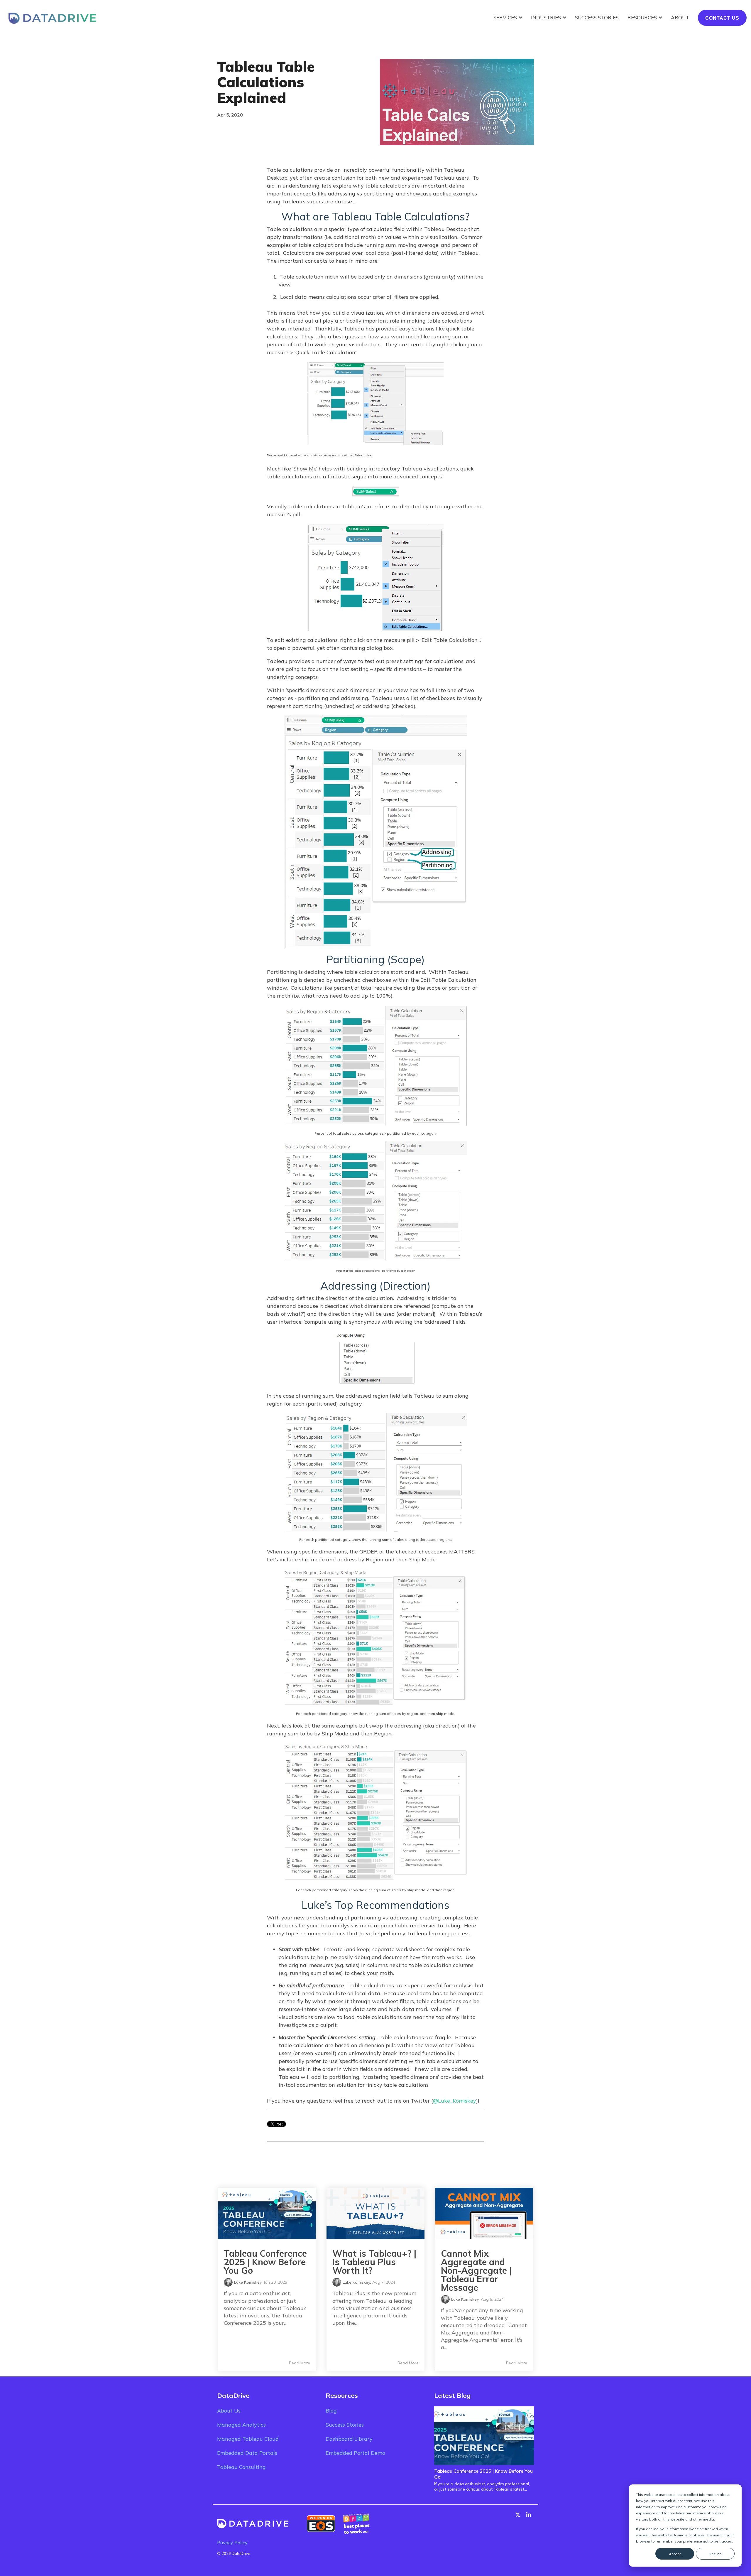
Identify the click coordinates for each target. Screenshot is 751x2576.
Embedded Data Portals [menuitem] (247, 2453)
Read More (300, 2363)
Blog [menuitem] (331, 2411)
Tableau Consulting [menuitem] (241, 2467)
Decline (715, 2554)
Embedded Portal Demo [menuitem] (355, 2453)
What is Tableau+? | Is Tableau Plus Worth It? (374, 2262)
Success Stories (597, 17)
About (680, 17)
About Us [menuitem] (229, 2411)
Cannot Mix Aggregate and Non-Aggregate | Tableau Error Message (476, 2270)
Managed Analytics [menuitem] (241, 2425)
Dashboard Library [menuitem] (349, 2439)
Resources (643, 17)
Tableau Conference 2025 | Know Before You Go (265, 2262)
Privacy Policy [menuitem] (232, 2543)
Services (506, 17)
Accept (675, 2554)
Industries (547, 17)
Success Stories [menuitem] (345, 2425)
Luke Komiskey (248, 2282)
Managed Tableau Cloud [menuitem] (248, 2439)
